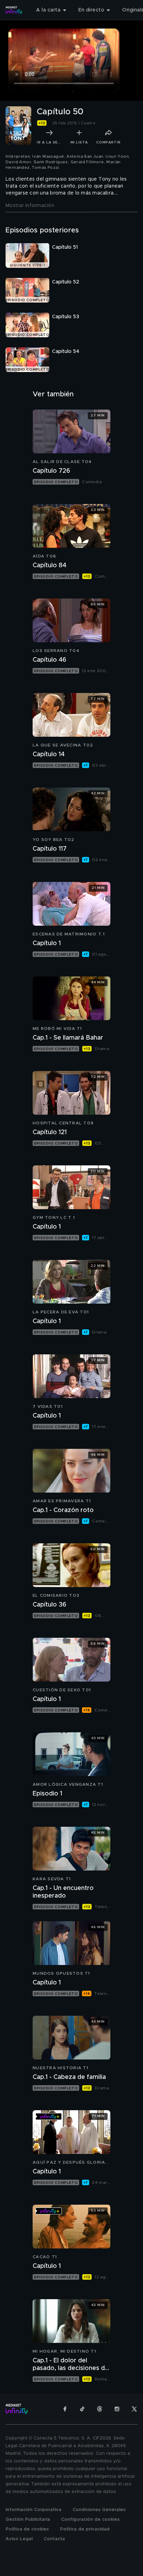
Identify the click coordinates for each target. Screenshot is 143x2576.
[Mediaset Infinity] (14, 10)
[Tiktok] (82, 2409)
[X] (134, 2409)
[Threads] (100, 2409)
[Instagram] (117, 2409)
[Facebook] (65, 2409)
